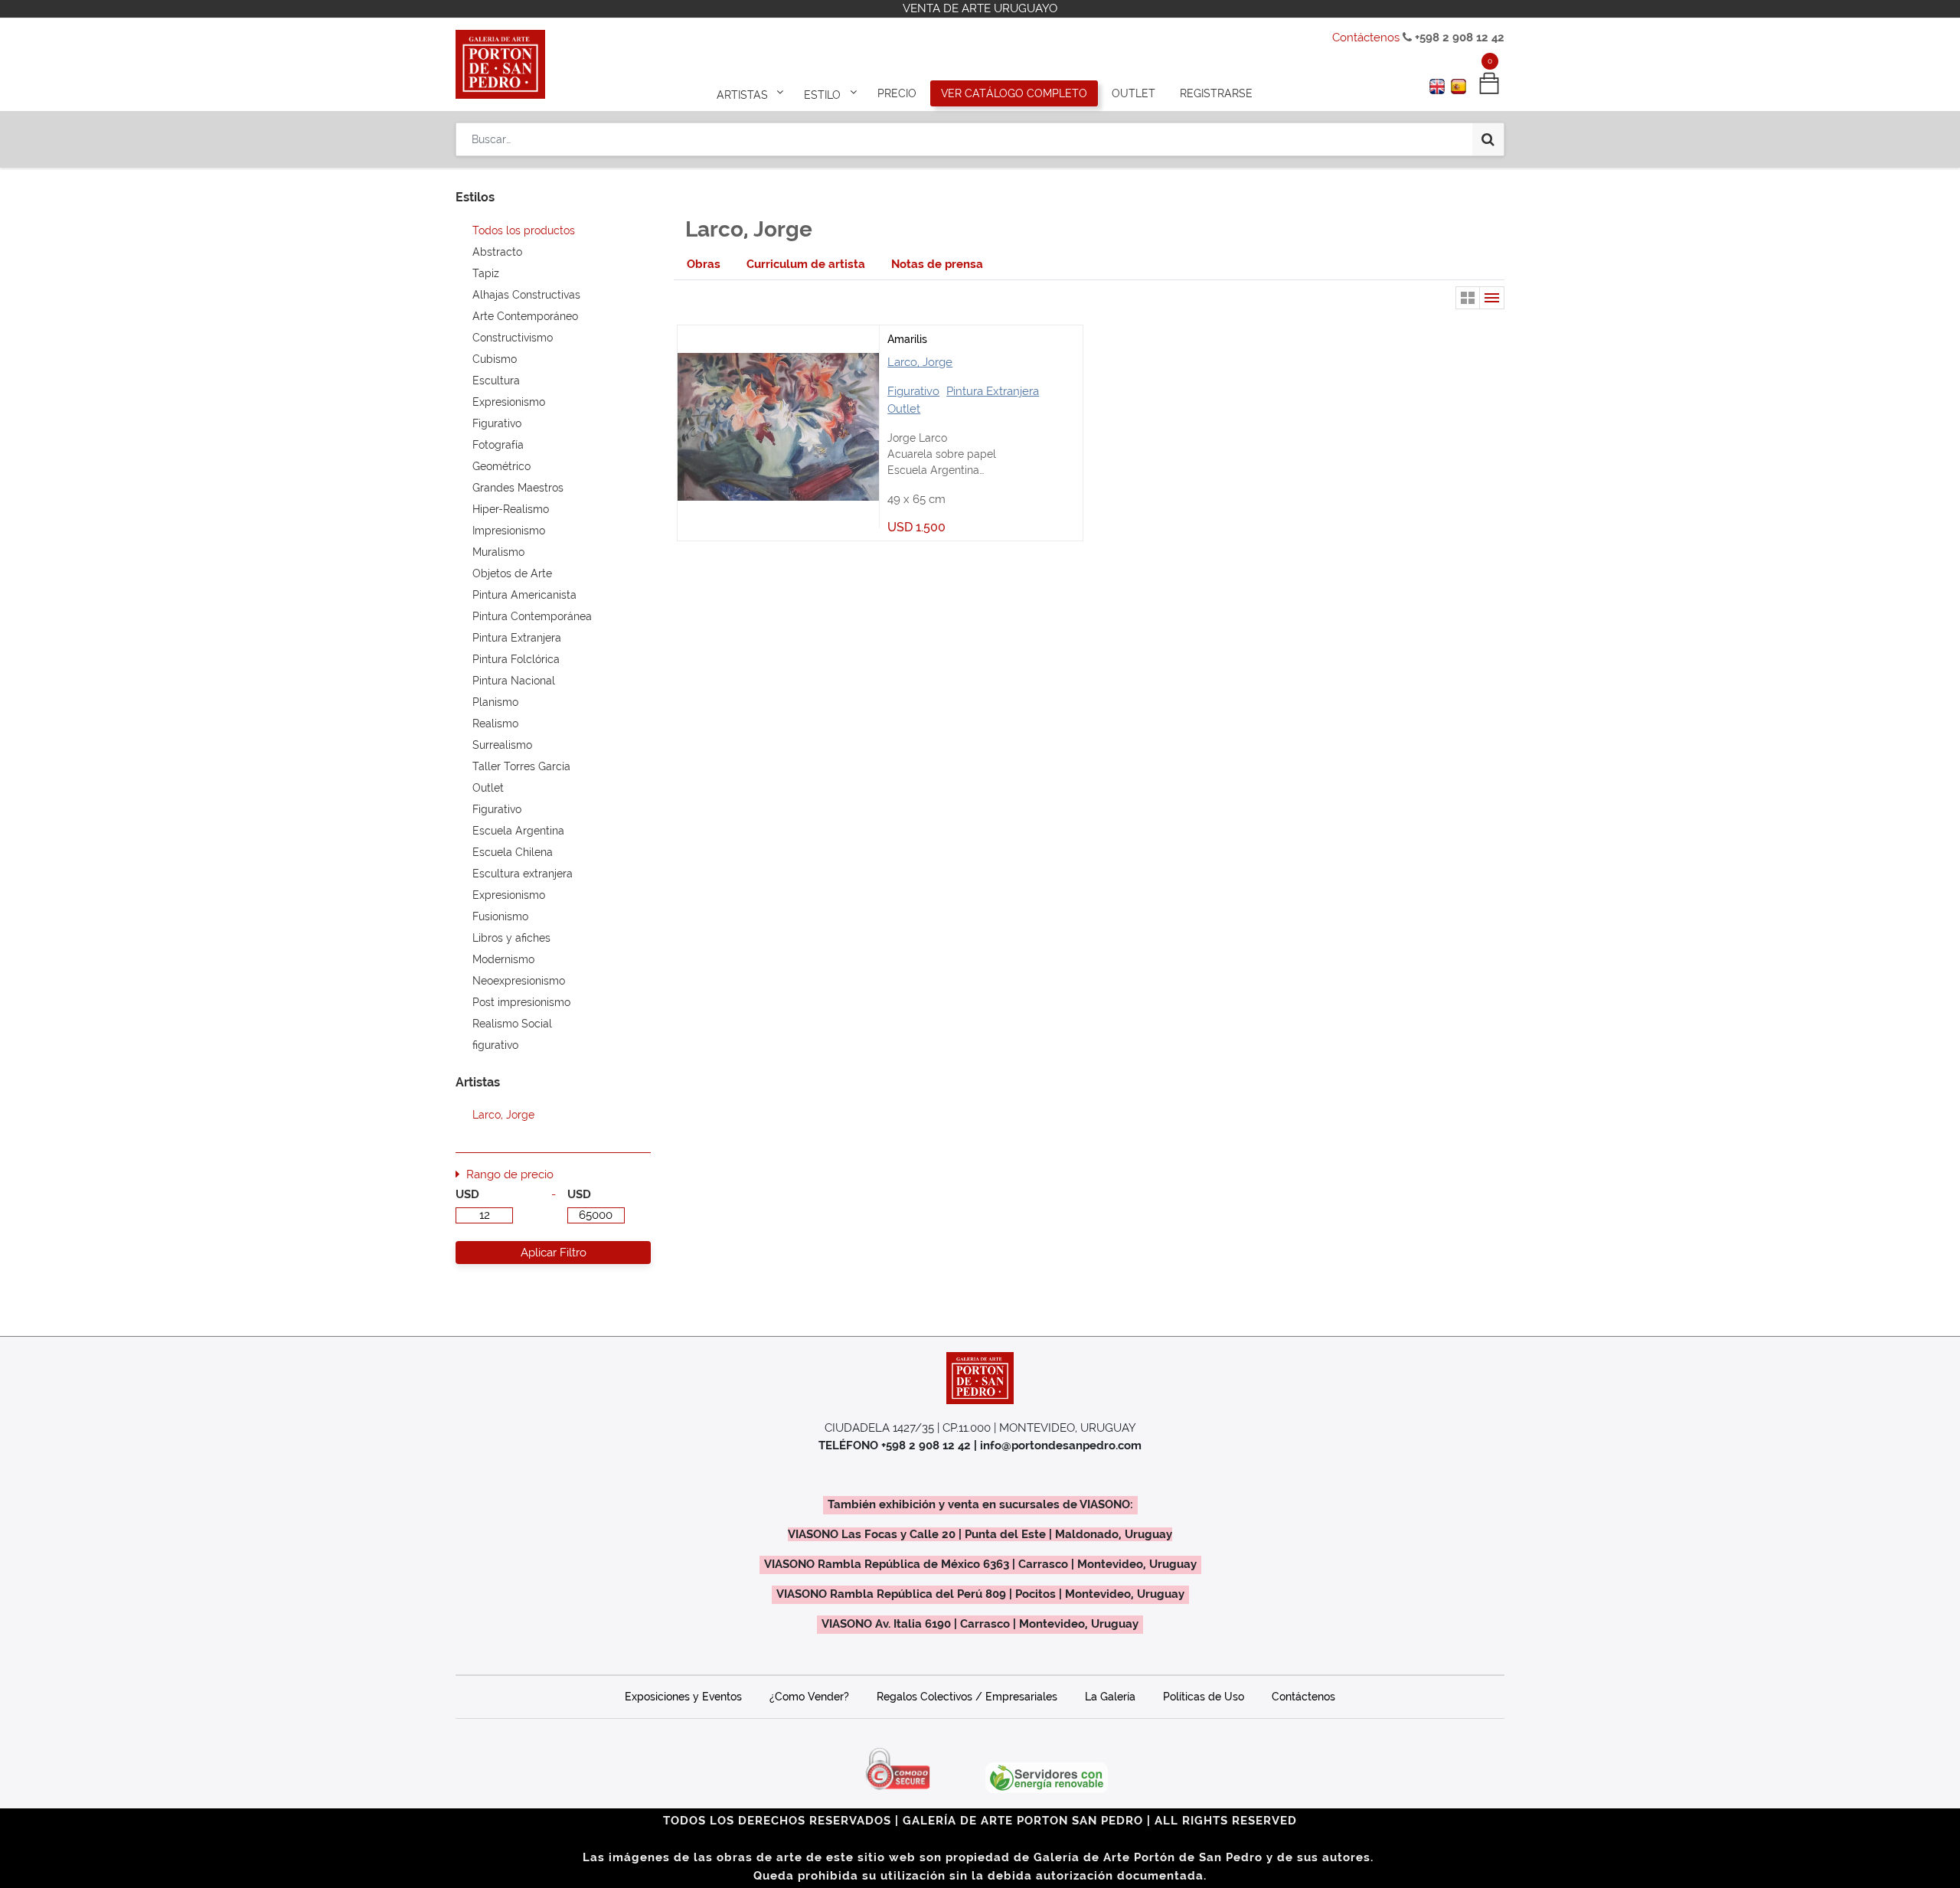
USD (467, 1194)
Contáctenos (1366, 38)
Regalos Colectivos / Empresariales (967, 1697)
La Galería (1110, 1697)
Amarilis (907, 339)
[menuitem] (897, 93)
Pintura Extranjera (993, 391)
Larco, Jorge (920, 362)
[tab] (704, 265)
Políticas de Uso (1204, 1697)
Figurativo (913, 391)
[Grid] (1468, 298)
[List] (1492, 298)
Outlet (904, 409)
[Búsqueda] (1488, 139)
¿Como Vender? (809, 1697)
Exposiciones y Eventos (683, 1697)
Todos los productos (524, 230)
